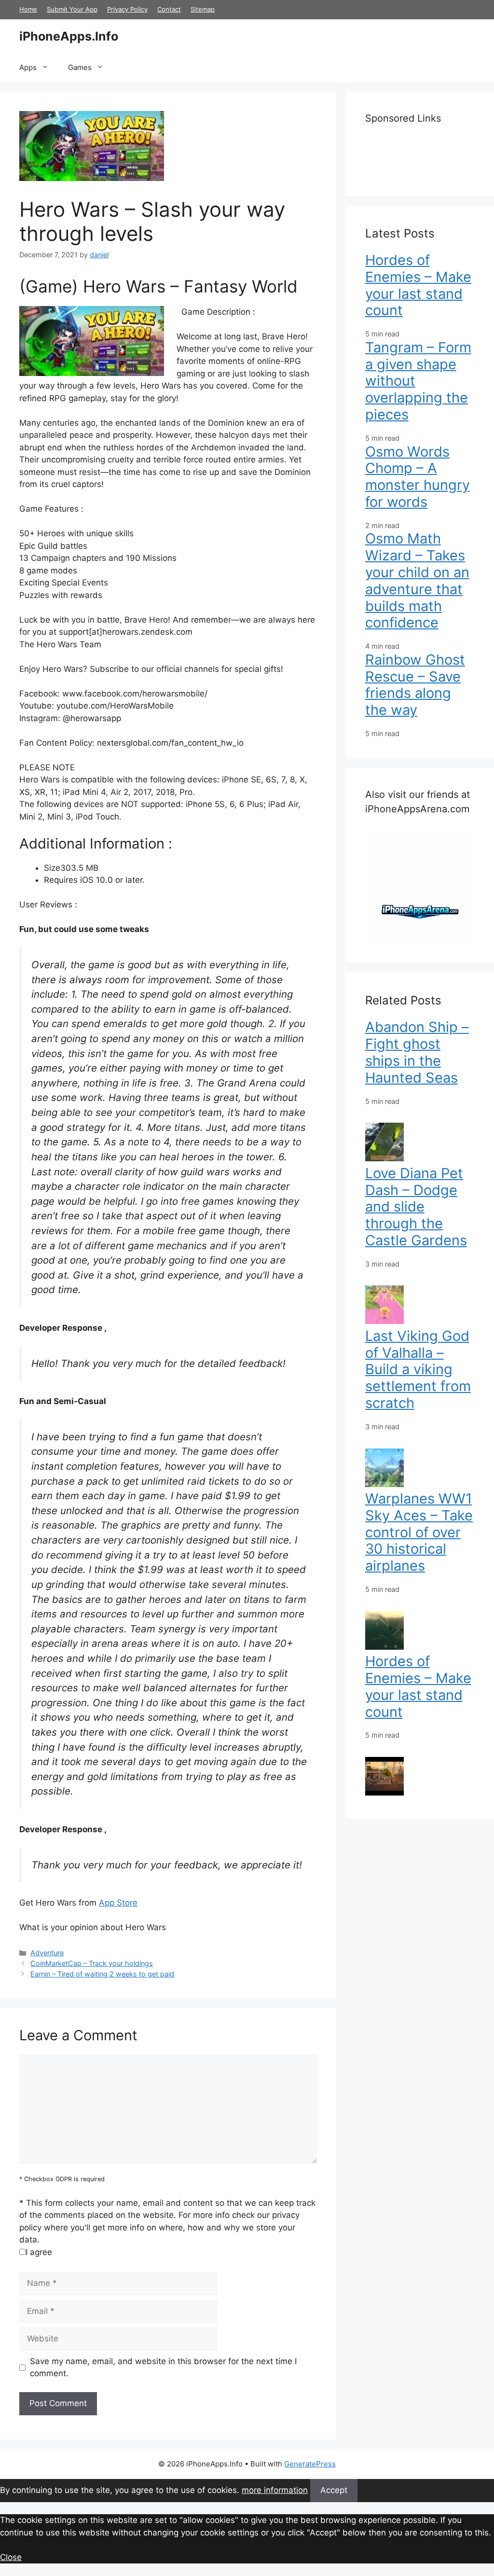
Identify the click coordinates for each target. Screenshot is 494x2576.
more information (275, 2490)
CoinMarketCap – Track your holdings (92, 1963)
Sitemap (203, 9)
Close (11, 2557)
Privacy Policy (127, 9)
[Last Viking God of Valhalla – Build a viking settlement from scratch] (384, 1484)
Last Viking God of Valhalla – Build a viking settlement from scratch (418, 1369)
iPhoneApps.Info (69, 36)
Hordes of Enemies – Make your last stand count (418, 285)
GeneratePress (310, 2464)
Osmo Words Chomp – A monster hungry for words (418, 477)
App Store (118, 1903)
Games (80, 67)
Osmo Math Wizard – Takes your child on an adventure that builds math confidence (417, 580)
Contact (169, 9)
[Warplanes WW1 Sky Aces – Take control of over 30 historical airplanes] (384, 1647)
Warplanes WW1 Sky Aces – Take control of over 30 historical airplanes (419, 1532)
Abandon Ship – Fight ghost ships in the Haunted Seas (417, 1052)
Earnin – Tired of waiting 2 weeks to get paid (102, 1974)
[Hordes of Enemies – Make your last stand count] (384, 1793)
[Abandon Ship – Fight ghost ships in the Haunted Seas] (384, 1158)
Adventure (47, 1953)
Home (28, 9)
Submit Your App (72, 9)
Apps (28, 67)
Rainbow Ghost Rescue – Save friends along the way (415, 685)
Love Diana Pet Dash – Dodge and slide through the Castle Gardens (416, 1207)
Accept (334, 2490)
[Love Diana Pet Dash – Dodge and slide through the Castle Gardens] (384, 1321)
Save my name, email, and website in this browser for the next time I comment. (163, 2367)
